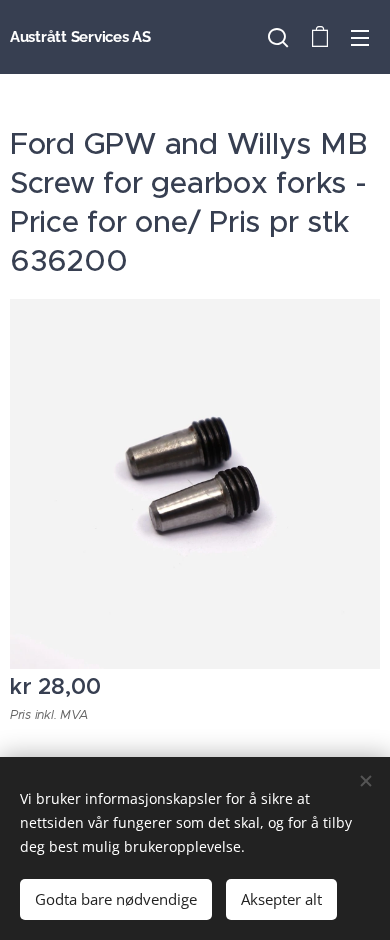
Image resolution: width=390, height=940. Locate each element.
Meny (360, 37)
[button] (278, 37)
